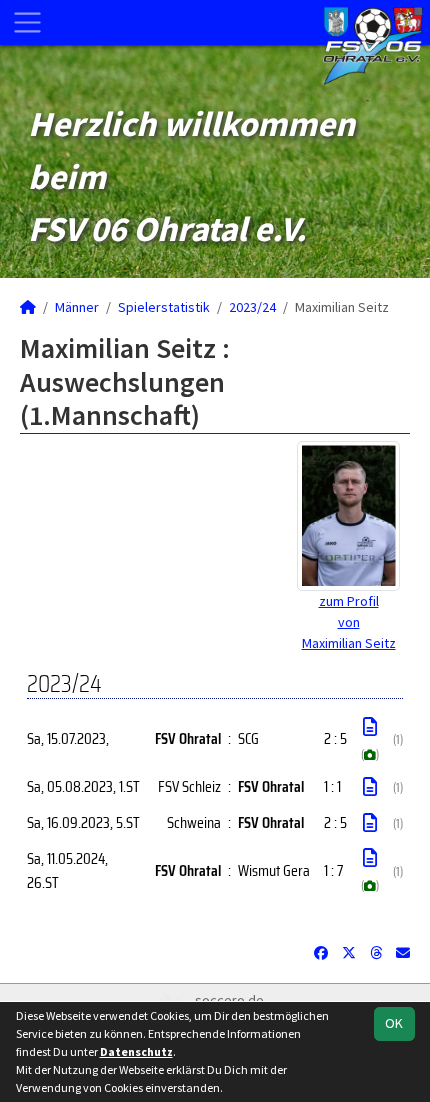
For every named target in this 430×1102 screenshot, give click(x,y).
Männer (77, 307)
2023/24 (252, 307)
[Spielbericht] (370, 727)
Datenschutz (136, 1051)
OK (394, 1023)
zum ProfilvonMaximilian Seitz (349, 622)
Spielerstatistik (164, 307)
